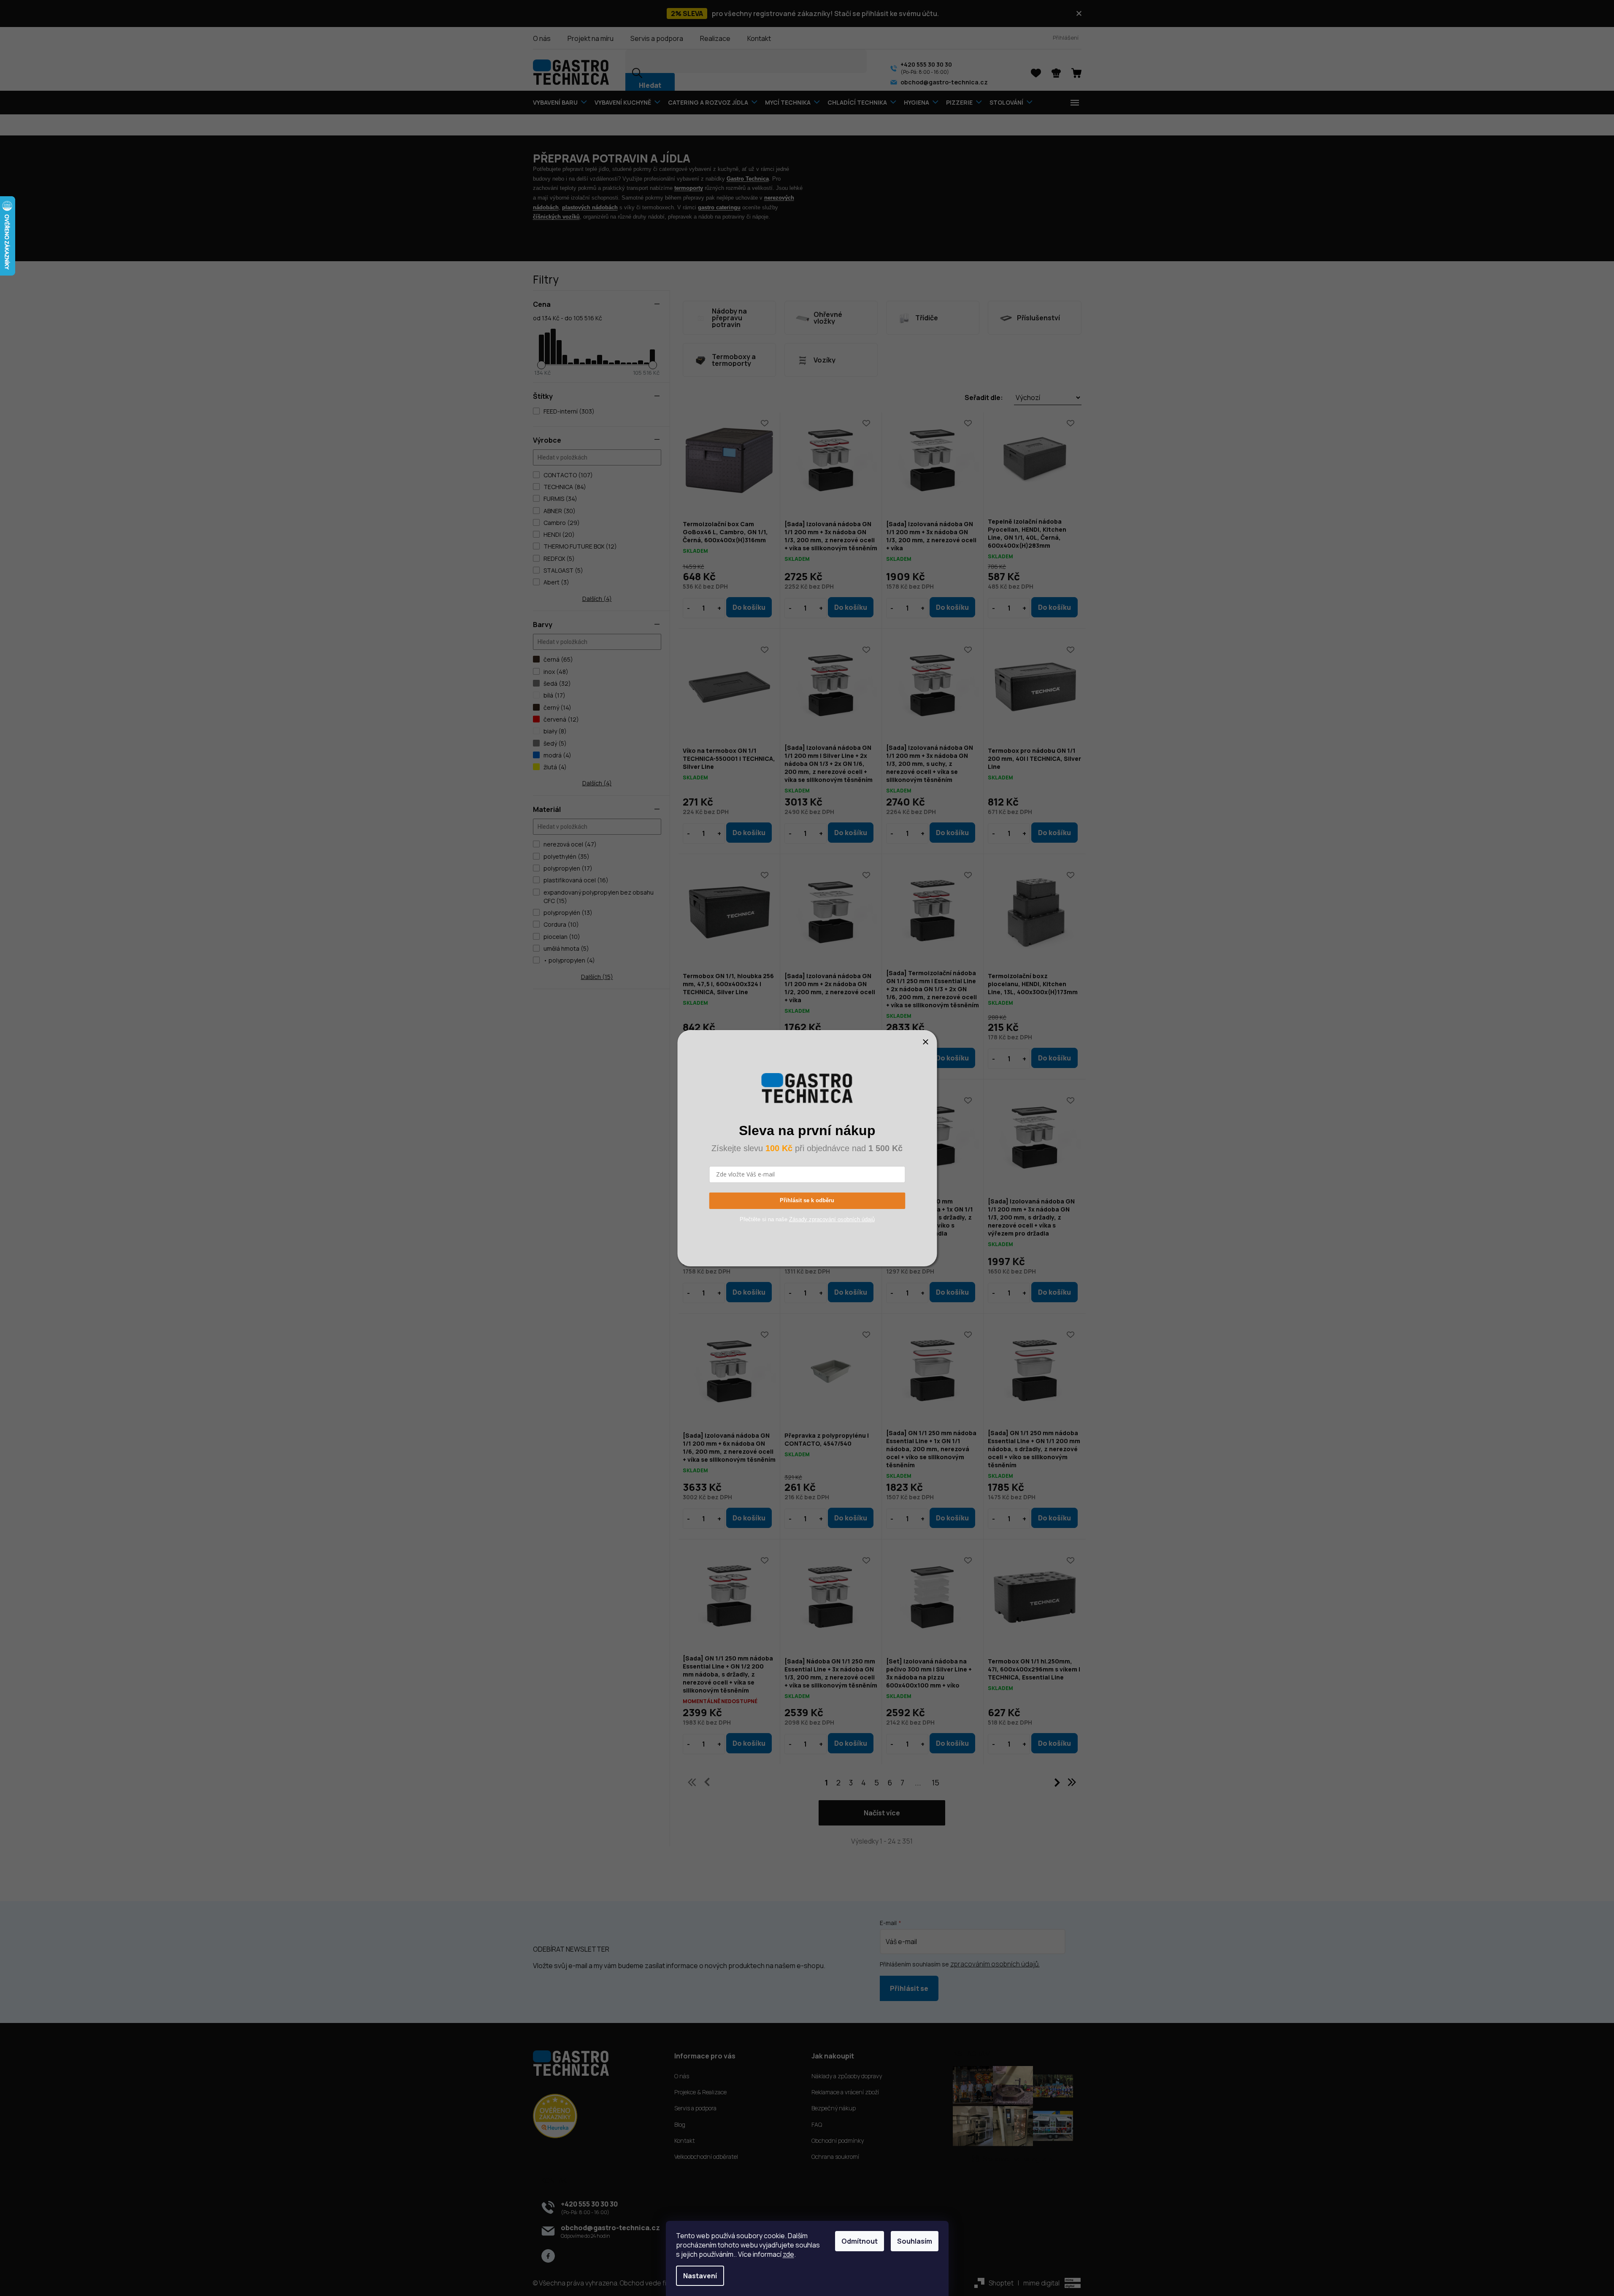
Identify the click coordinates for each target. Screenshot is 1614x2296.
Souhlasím (915, 2241)
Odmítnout (860, 2241)
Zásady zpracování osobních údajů (832, 1219)
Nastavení (700, 2276)
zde (788, 2254)
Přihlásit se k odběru (807, 1200)
